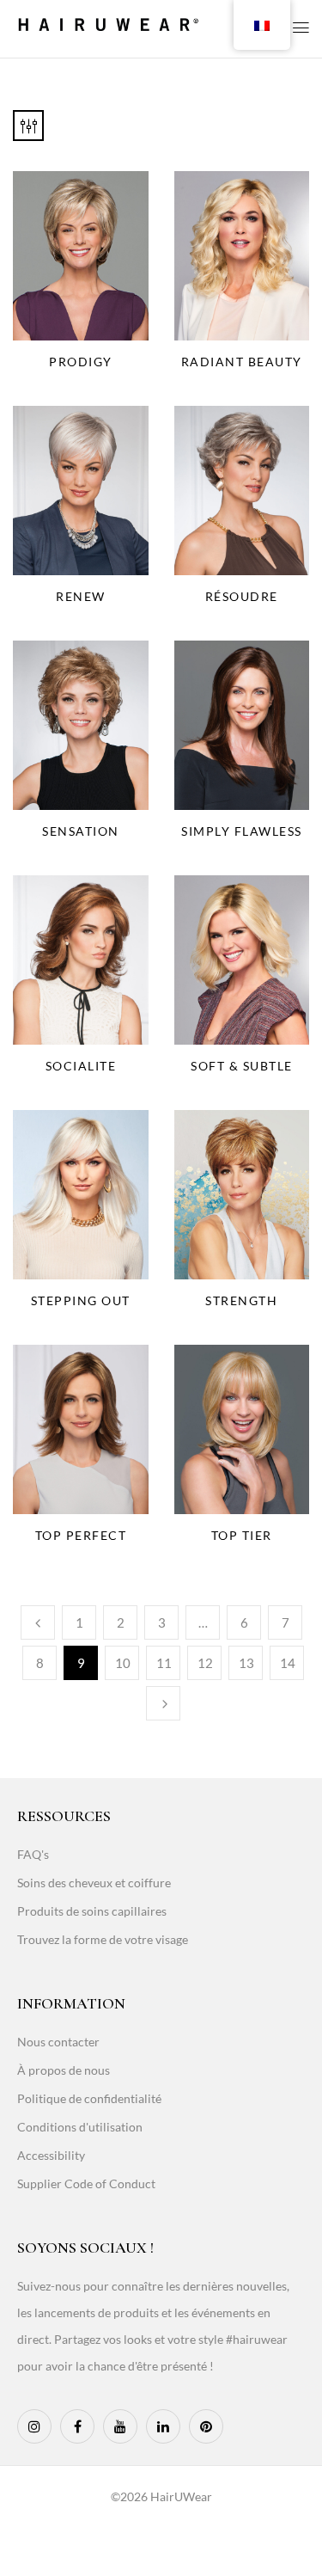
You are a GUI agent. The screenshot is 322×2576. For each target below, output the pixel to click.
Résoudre (242, 596)
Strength (241, 1300)
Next (163, 1703)
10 (123, 1663)
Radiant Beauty (242, 362)
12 (205, 1663)
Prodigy (81, 362)
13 (246, 1663)
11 (164, 1663)
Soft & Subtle (242, 1066)
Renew (81, 596)
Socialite (81, 1066)
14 (288, 1663)
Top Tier (242, 1535)
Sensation (81, 831)
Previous (38, 1622)
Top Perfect (81, 1535)
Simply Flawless (242, 831)
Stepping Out (81, 1300)
